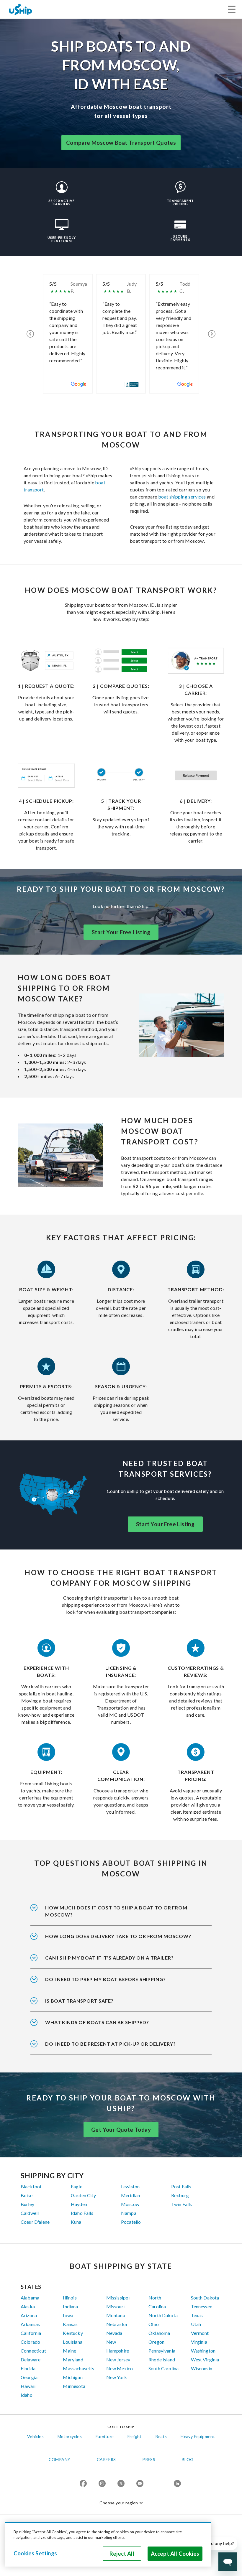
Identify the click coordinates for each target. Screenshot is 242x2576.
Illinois (70, 2298)
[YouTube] (140, 2484)
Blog (188, 2459)
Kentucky (73, 2333)
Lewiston (130, 2186)
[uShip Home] (21, 9)
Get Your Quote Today (121, 2130)
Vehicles (35, 2436)
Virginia (199, 2342)
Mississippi (118, 2298)
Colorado (30, 2342)
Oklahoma (159, 2333)
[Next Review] (212, 334)
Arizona (29, 2315)
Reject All (122, 2554)
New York (117, 2377)
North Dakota (163, 2315)
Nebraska (117, 2324)
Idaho (27, 2395)
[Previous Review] (30, 334)
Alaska (28, 2306)
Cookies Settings (35, 2553)
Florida (28, 2368)
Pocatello (131, 2222)
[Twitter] (121, 2484)
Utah (196, 2324)
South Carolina (163, 2368)
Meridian (130, 2195)
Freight (135, 2436)
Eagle (77, 2186)
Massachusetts (79, 2368)
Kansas (70, 2324)
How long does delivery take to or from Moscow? (118, 1936)
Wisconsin (202, 2368)
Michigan (73, 2377)
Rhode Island (162, 2359)
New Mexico (120, 2368)
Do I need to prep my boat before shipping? (105, 1979)
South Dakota (205, 2298)
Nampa (129, 2213)
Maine (70, 2351)
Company (60, 2459)
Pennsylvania (162, 2351)
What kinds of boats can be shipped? (97, 2022)
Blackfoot (31, 2186)
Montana (116, 2315)
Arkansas (30, 2324)
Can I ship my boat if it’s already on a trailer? (109, 1958)
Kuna (76, 2222)
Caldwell (30, 2213)
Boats (161, 2436)
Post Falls (181, 2186)
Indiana (70, 2306)
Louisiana (72, 2342)
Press (149, 2459)
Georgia (29, 2377)
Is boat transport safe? (79, 2001)
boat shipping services (182, 497)
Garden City (83, 2195)
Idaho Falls (82, 2213)
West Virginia (205, 2359)
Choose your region (119, 2503)
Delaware (31, 2359)
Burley (27, 2204)
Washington (203, 2351)
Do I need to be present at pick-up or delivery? (111, 2044)
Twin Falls (182, 2204)
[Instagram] (102, 2484)
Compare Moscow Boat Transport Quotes (121, 143)
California (31, 2333)
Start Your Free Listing (121, 932)
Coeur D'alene (35, 2222)
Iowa (68, 2315)
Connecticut (33, 2351)
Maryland (73, 2359)
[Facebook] (83, 2484)
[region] (108, 2544)
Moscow (130, 2204)
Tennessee (202, 2306)
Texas (197, 2315)
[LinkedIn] (177, 2484)
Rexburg (180, 2195)
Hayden (79, 2204)
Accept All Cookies (175, 2554)
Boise (27, 2195)
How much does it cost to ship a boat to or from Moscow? (116, 1911)
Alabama (30, 2298)
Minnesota (74, 2386)
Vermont (200, 2333)
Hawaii (28, 2386)
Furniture (105, 2436)
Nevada (114, 2333)
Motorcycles (70, 2436)
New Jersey (118, 2359)
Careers (106, 2459)
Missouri (115, 2306)
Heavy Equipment (198, 2436)
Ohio (154, 2324)
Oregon (156, 2342)
